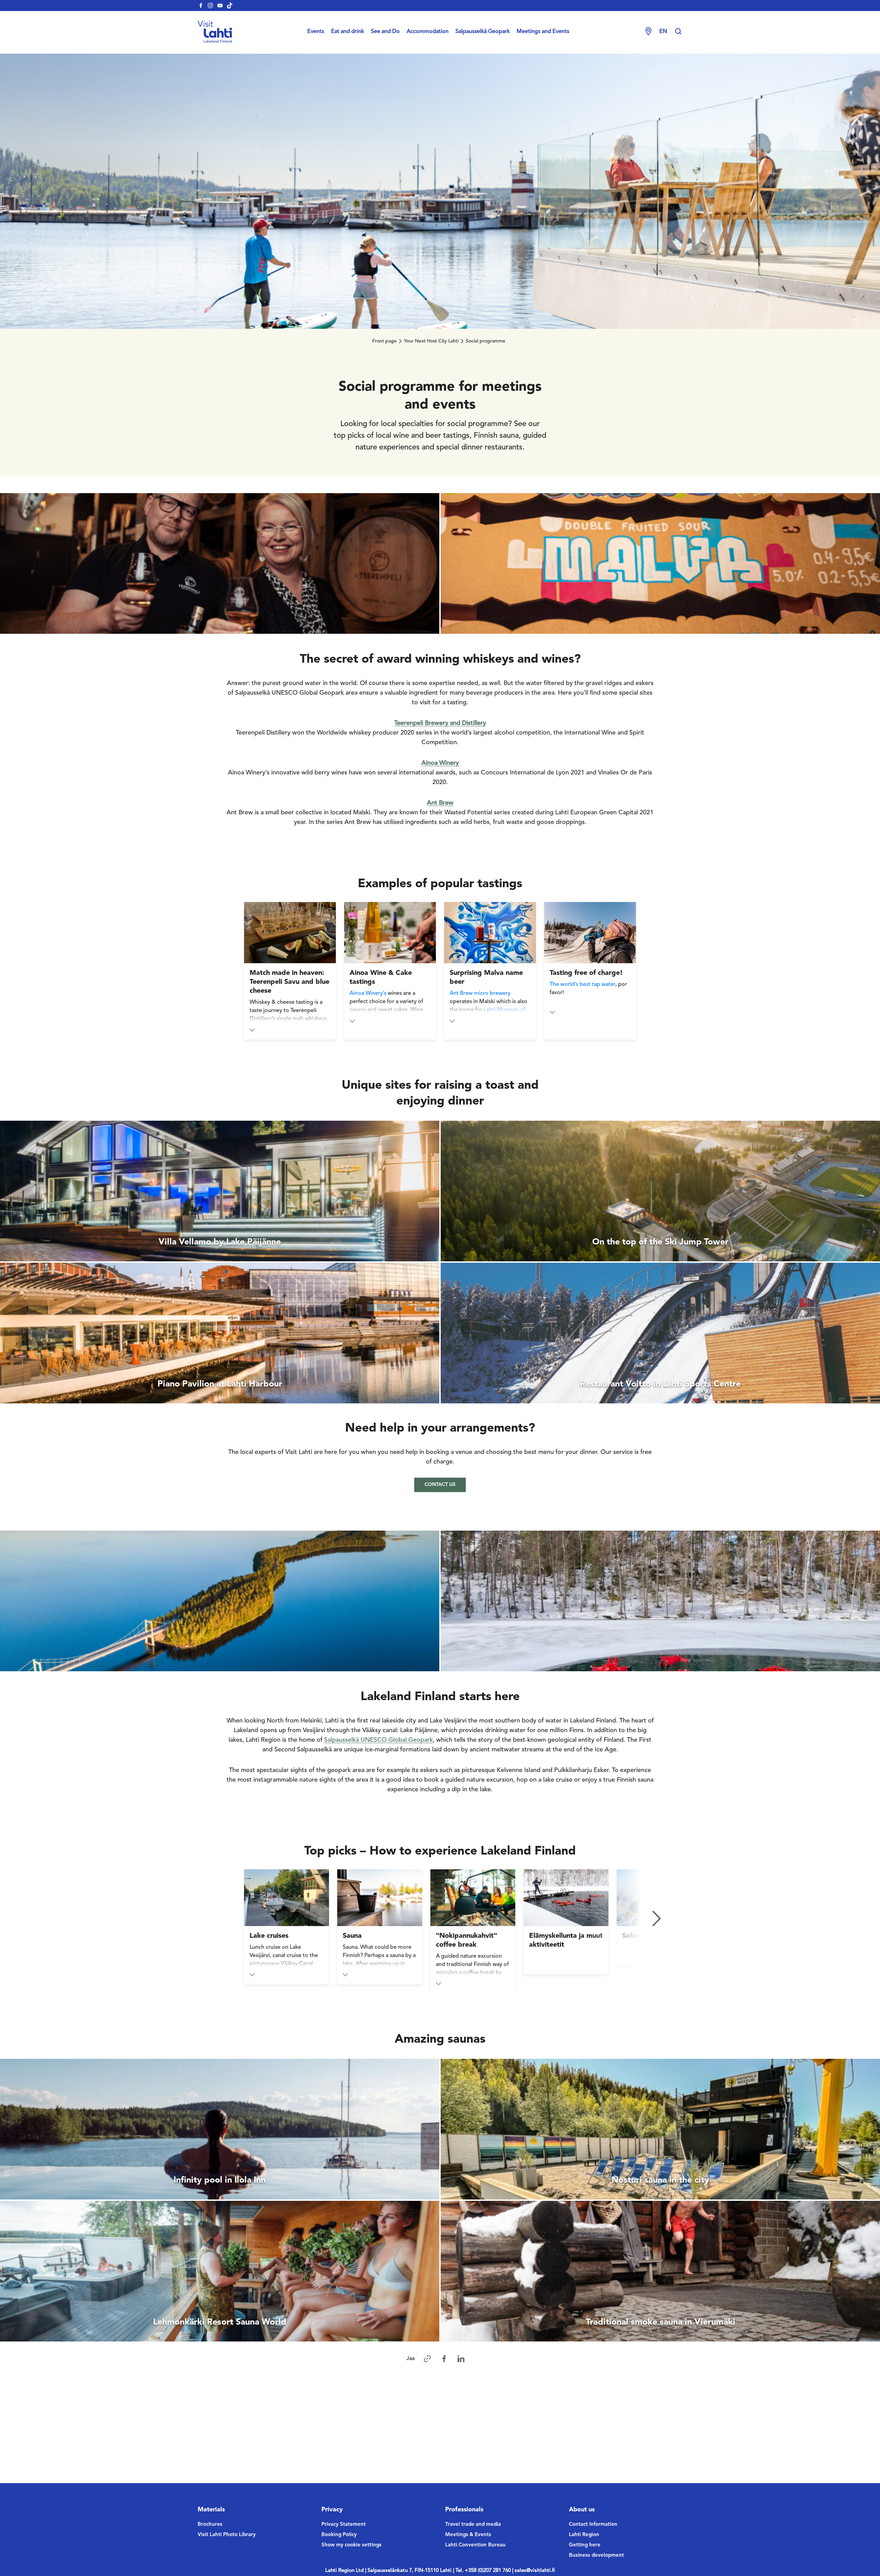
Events (316, 32)
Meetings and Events (543, 32)
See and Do (385, 32)
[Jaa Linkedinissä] (461, 2359)
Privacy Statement (344, 2525)
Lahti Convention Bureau (475, 2545)
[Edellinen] (223, 1919)
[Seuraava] (657, 1919)
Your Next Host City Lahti (431, 341)
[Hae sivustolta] (678, 32)
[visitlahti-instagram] (210, 6)
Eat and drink (348, 32)
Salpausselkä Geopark (483, 32)
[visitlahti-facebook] (201, 6)
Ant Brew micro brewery (480, 993)
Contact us (440, 1485)
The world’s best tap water (582, 985)
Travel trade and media (473, 2525)
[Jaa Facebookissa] (444, 2359)
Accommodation (428, 32)
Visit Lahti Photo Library (227, 2535)
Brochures (210, 2525)
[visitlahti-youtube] (220, 6)
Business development (596, 2556)
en (663, 32)
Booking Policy (339, 2535)
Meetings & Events (468, 2535)
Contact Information (593, 2525)
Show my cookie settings (351, 2545)
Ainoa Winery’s (368, 993)
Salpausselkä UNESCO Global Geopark (378, 1740)
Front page (384, 341)
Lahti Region (584, 2535)
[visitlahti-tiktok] (230, 6)
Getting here (585, 2545)
